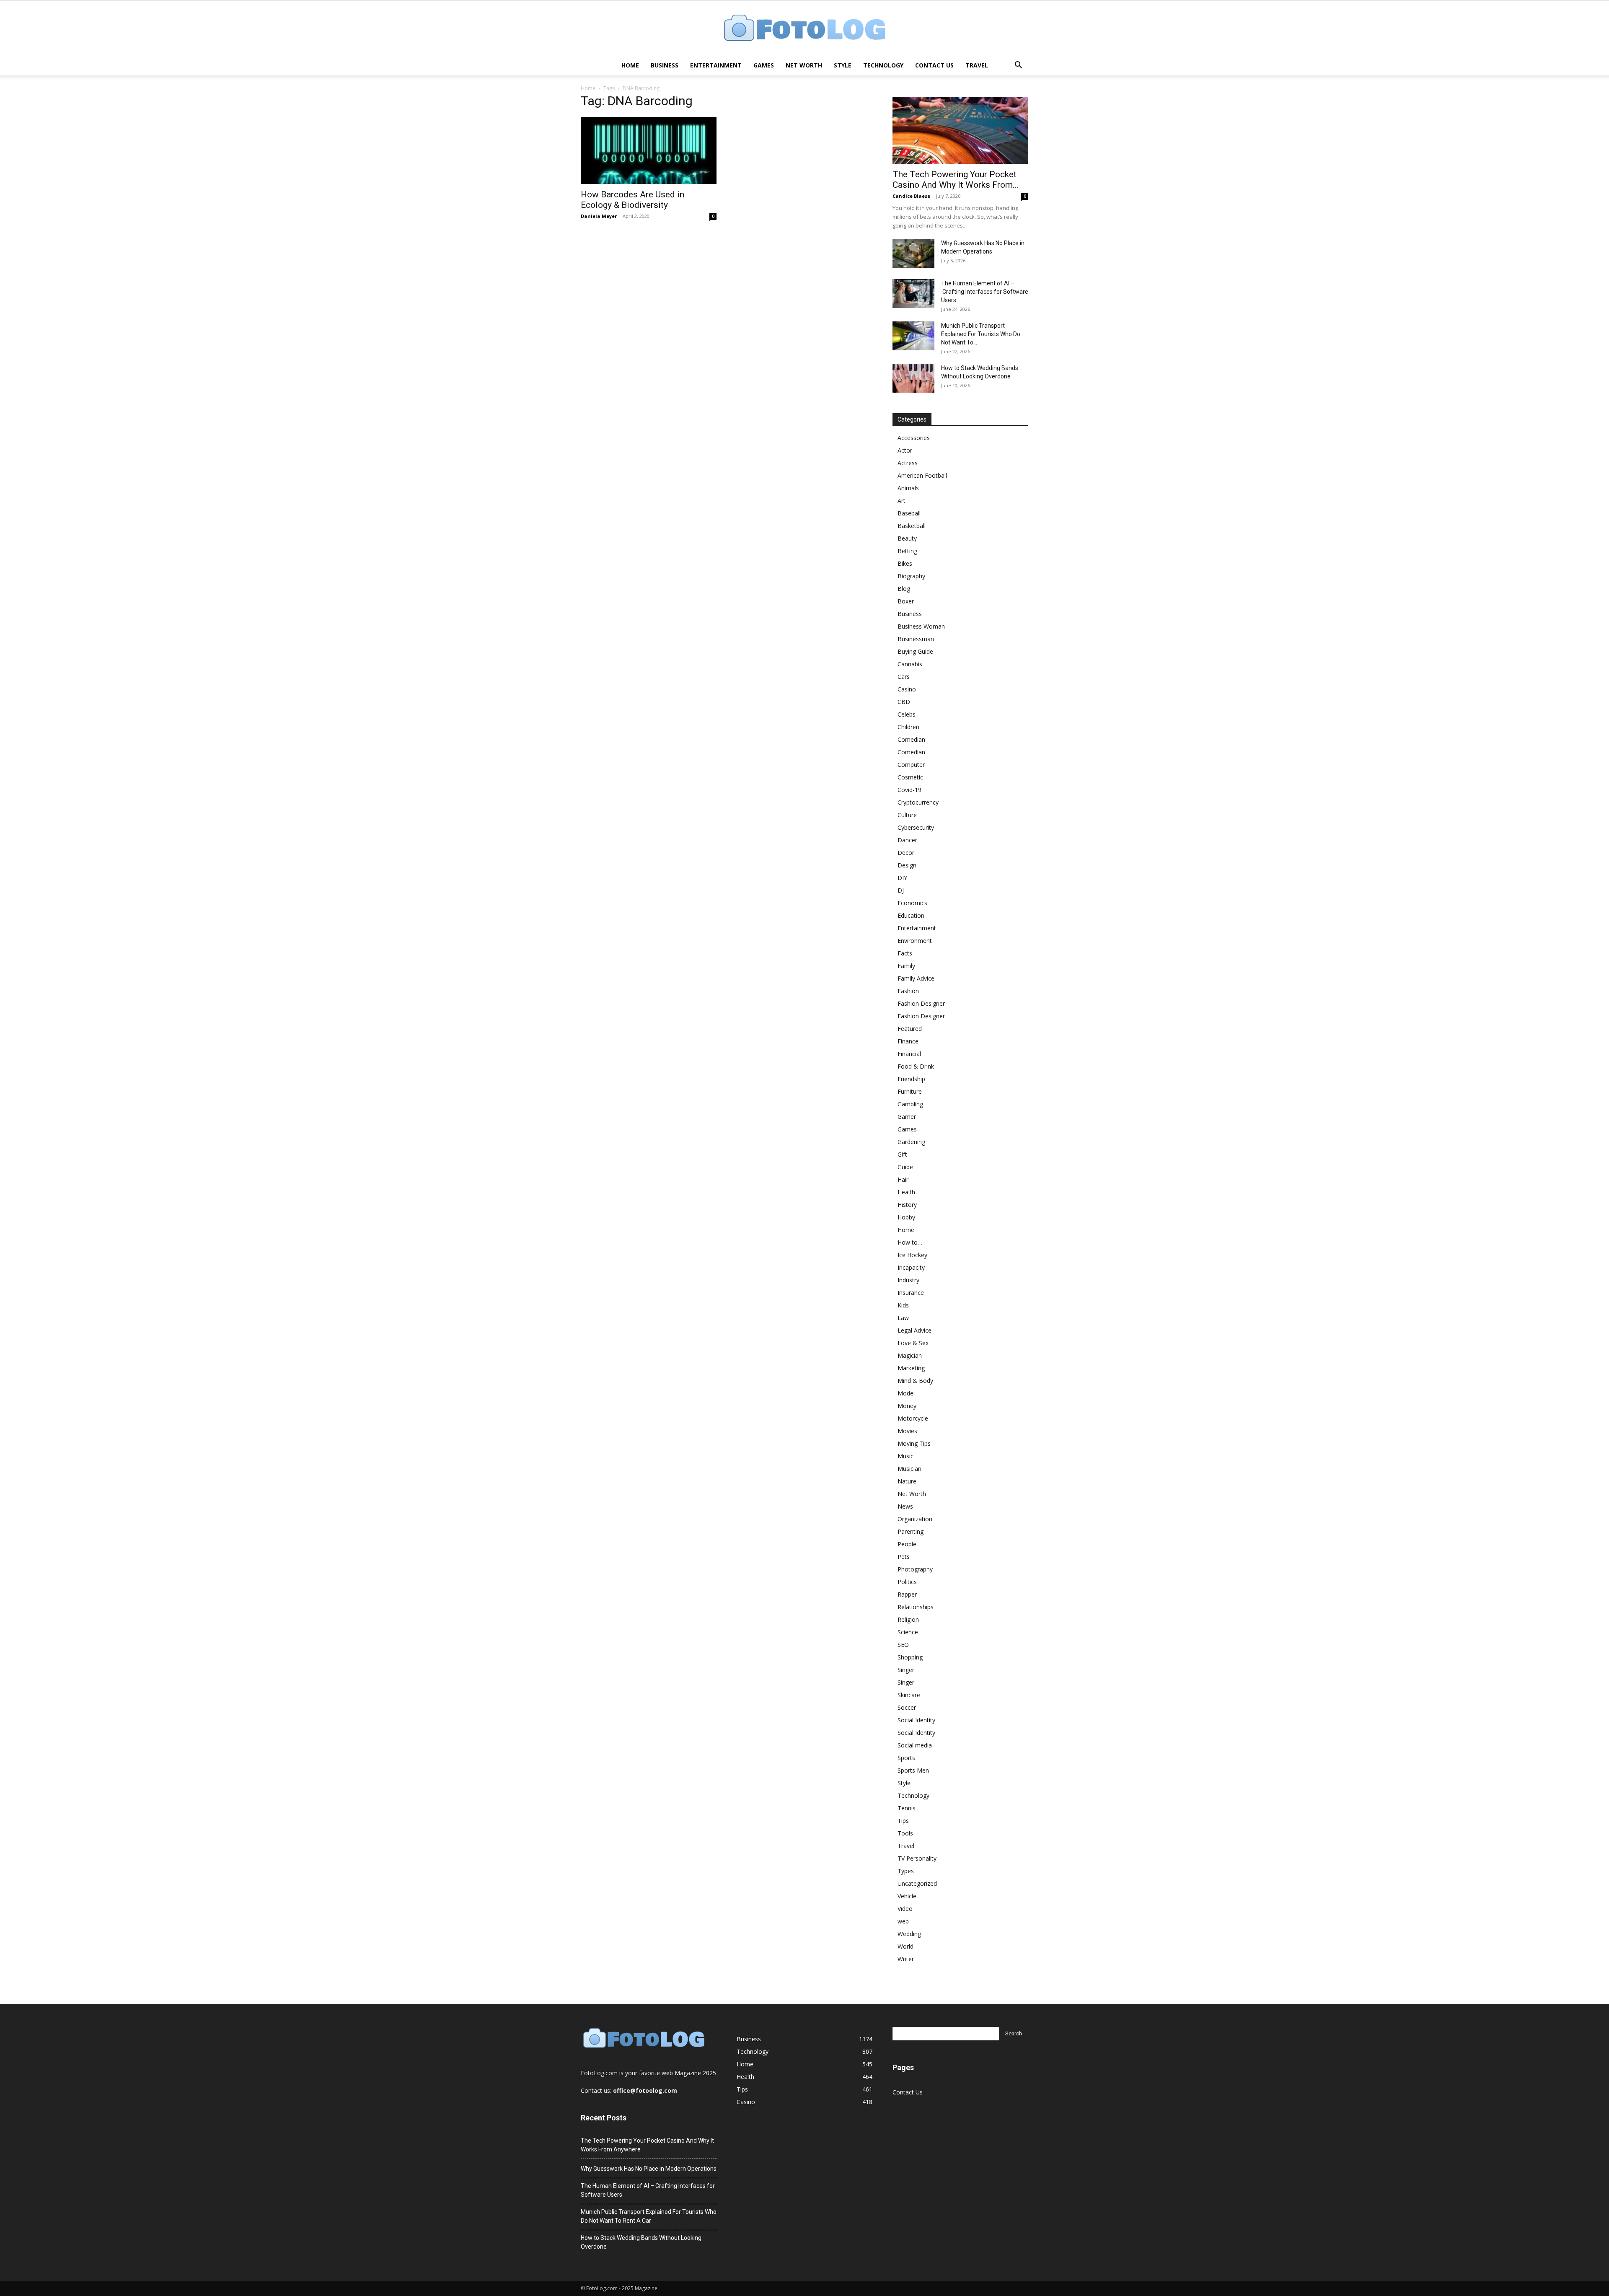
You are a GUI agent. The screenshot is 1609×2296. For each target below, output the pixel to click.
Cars (904, 677)
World (905, 1946)
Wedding (909, 1934)
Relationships (916, 1607)
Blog (904, 589)
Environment (915, 941)
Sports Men (913, 1770)
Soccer (907, 1707)
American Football (922, 475)
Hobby (906, 1217)
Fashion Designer (921, 1003)
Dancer (907, 840)
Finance (908, 1041)
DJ (901, 890)
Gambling (910, 1104)
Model (906, 1393)
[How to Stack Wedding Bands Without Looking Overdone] (913, 378)
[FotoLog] (804, 29)
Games (764, 65)
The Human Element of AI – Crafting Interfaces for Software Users (985, 292)
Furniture (910, 1091)
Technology (883, 65)
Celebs (907, 714)
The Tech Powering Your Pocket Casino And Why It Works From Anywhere (647, 2145)
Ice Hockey (912, 1255)
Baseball (909, 513)
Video (905, 1909)
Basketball (912, 526)
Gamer (907, 1117)
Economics (912, 903)
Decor (906, 853)
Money (907, 1406)
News (905, 1506)
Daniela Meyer (599, 216)
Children (908, 727)
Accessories (914, 438)
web (903, 1921)
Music (905, 1456)
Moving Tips (914, 1443)
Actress (908, 463)
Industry (908, 1280)
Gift (902, 1154)
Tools (905, 1833)
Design (907, 865)
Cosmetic (910, 777)
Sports (906, 1758)
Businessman (916, 639)
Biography (911, 576)
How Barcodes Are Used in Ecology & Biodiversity (632, 200)
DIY (902, 878)
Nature (907, 1481)
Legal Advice (914, 1330)
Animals (908, 488)
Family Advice (916, 978)
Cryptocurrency (918, 802)
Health (906, 1192)
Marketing (911, 1368)
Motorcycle (913, 1418)
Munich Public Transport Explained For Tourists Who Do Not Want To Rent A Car (649, 2216)
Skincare (909, 1695)
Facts (905, 953)
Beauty (907, 538)
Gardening (911, 1142)
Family (906, 966)
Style (843, 65)
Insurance (911, 1293)
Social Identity (916, 1720)
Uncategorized (917, 1883)
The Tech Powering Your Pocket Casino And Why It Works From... (956, 180)
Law (903, 1318)
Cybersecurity (916, 827)
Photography (915, 1569)
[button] (1018, 66)
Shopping (910, 1657)
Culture (907, 815)
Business (665, 65)
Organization (915, 1519)
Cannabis (910, 664)
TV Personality (917, 1858)
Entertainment (716, 65)
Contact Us (934, 65)
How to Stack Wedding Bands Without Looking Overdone (641, 2242)
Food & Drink (916, 1066)
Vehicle (907, 1896)
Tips (903, 1821)
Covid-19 (909, 790)
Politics (907, 1582)
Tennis (907, 1808)
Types (906, 1871)
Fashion (908, 991)
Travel (977, 65)
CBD (904, 702)
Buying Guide (915, 651)
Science (908, 1632)
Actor (905, 450)
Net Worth (804, 65)
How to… (910, 1242)
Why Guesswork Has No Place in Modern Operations (649, 2169)
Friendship (911, 1079)
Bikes (905, 563)
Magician (910, 1355)
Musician (909, 1469)
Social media (915, 1745)
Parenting (911, 1531)
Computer (911, 765)
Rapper (907, 1594)
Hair (903, 1179)
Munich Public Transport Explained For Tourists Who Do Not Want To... (981, 334)
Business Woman (921, 626)
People (907, 1544)
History (907, 1205)
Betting (907, 551)
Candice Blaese (911, 196)
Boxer (906, 601)
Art (902, 501)
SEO (903, 1645)
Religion (908, 1619)
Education (911, 915)
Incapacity (911, 1267)
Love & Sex (913, 1343)
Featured (910, 1029)
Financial (909, 1054)
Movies (907, 1431)
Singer (906, 1670)
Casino (907, 689)
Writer (906, 1959)
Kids (903, 1305)
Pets (904, 1557)
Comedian (911, 739)
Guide (905, 1167)
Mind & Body (915, 1381)
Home (630, 65)
